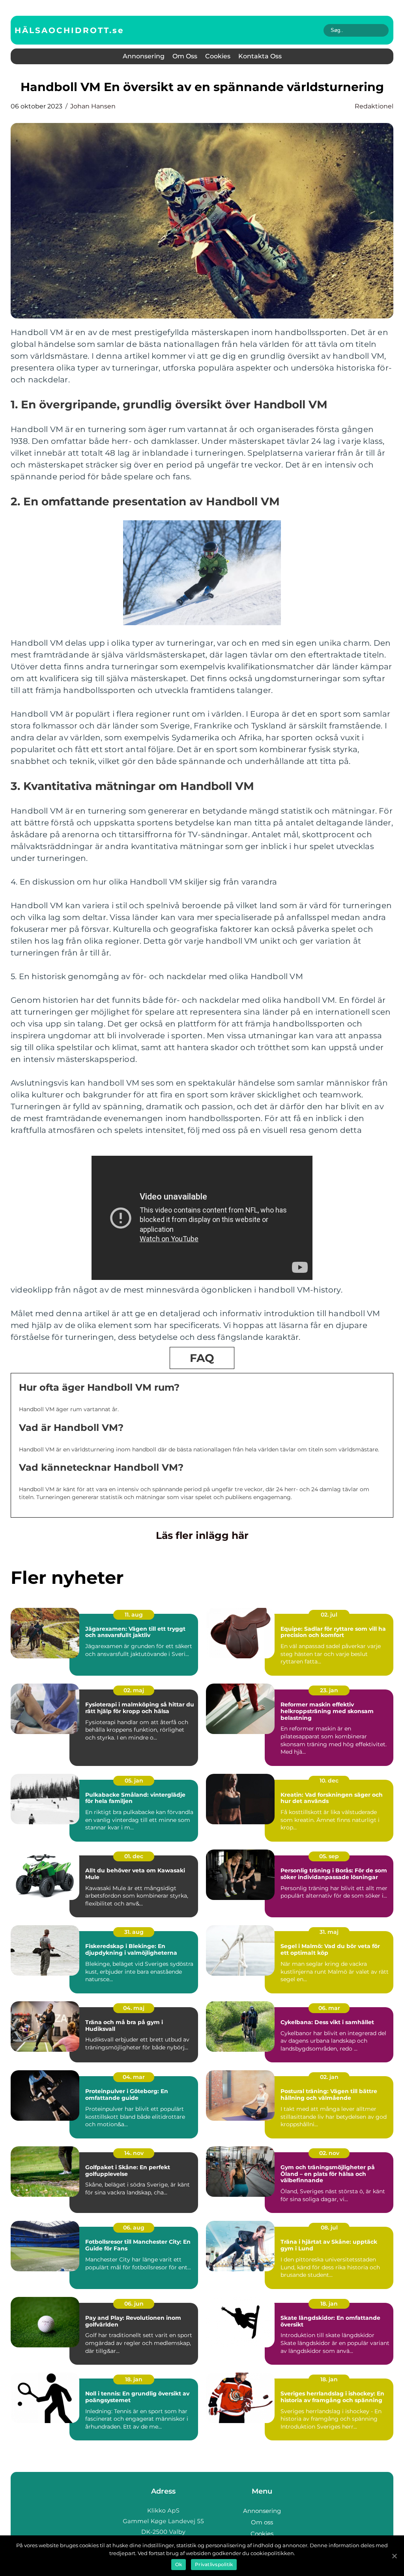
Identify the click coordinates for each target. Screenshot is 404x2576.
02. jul (329, 1615)
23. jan (329, 1690)
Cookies (218, 56)
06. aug (134, 2228)
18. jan (329, 2304)
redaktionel (374, 106)
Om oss (185, 56)
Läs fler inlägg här (202, 1535)
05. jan (134, 1781)
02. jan (329, 2077)
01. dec (134, 1856)
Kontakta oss (260, 56)
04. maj (134, 2008)
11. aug (134, 1615)
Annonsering (144, 56)
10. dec (329, 1781)
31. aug (134, 1932)
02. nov (329, 2153)
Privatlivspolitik (214, 2564)
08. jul (329, 2228)
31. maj (329, 1932)
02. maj (134, 1690)
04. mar (134, 2077)
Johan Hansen (93, 106)
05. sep (329, 1856)
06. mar (329, 2008)
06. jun (134, 2304)
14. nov (134, 2153)
